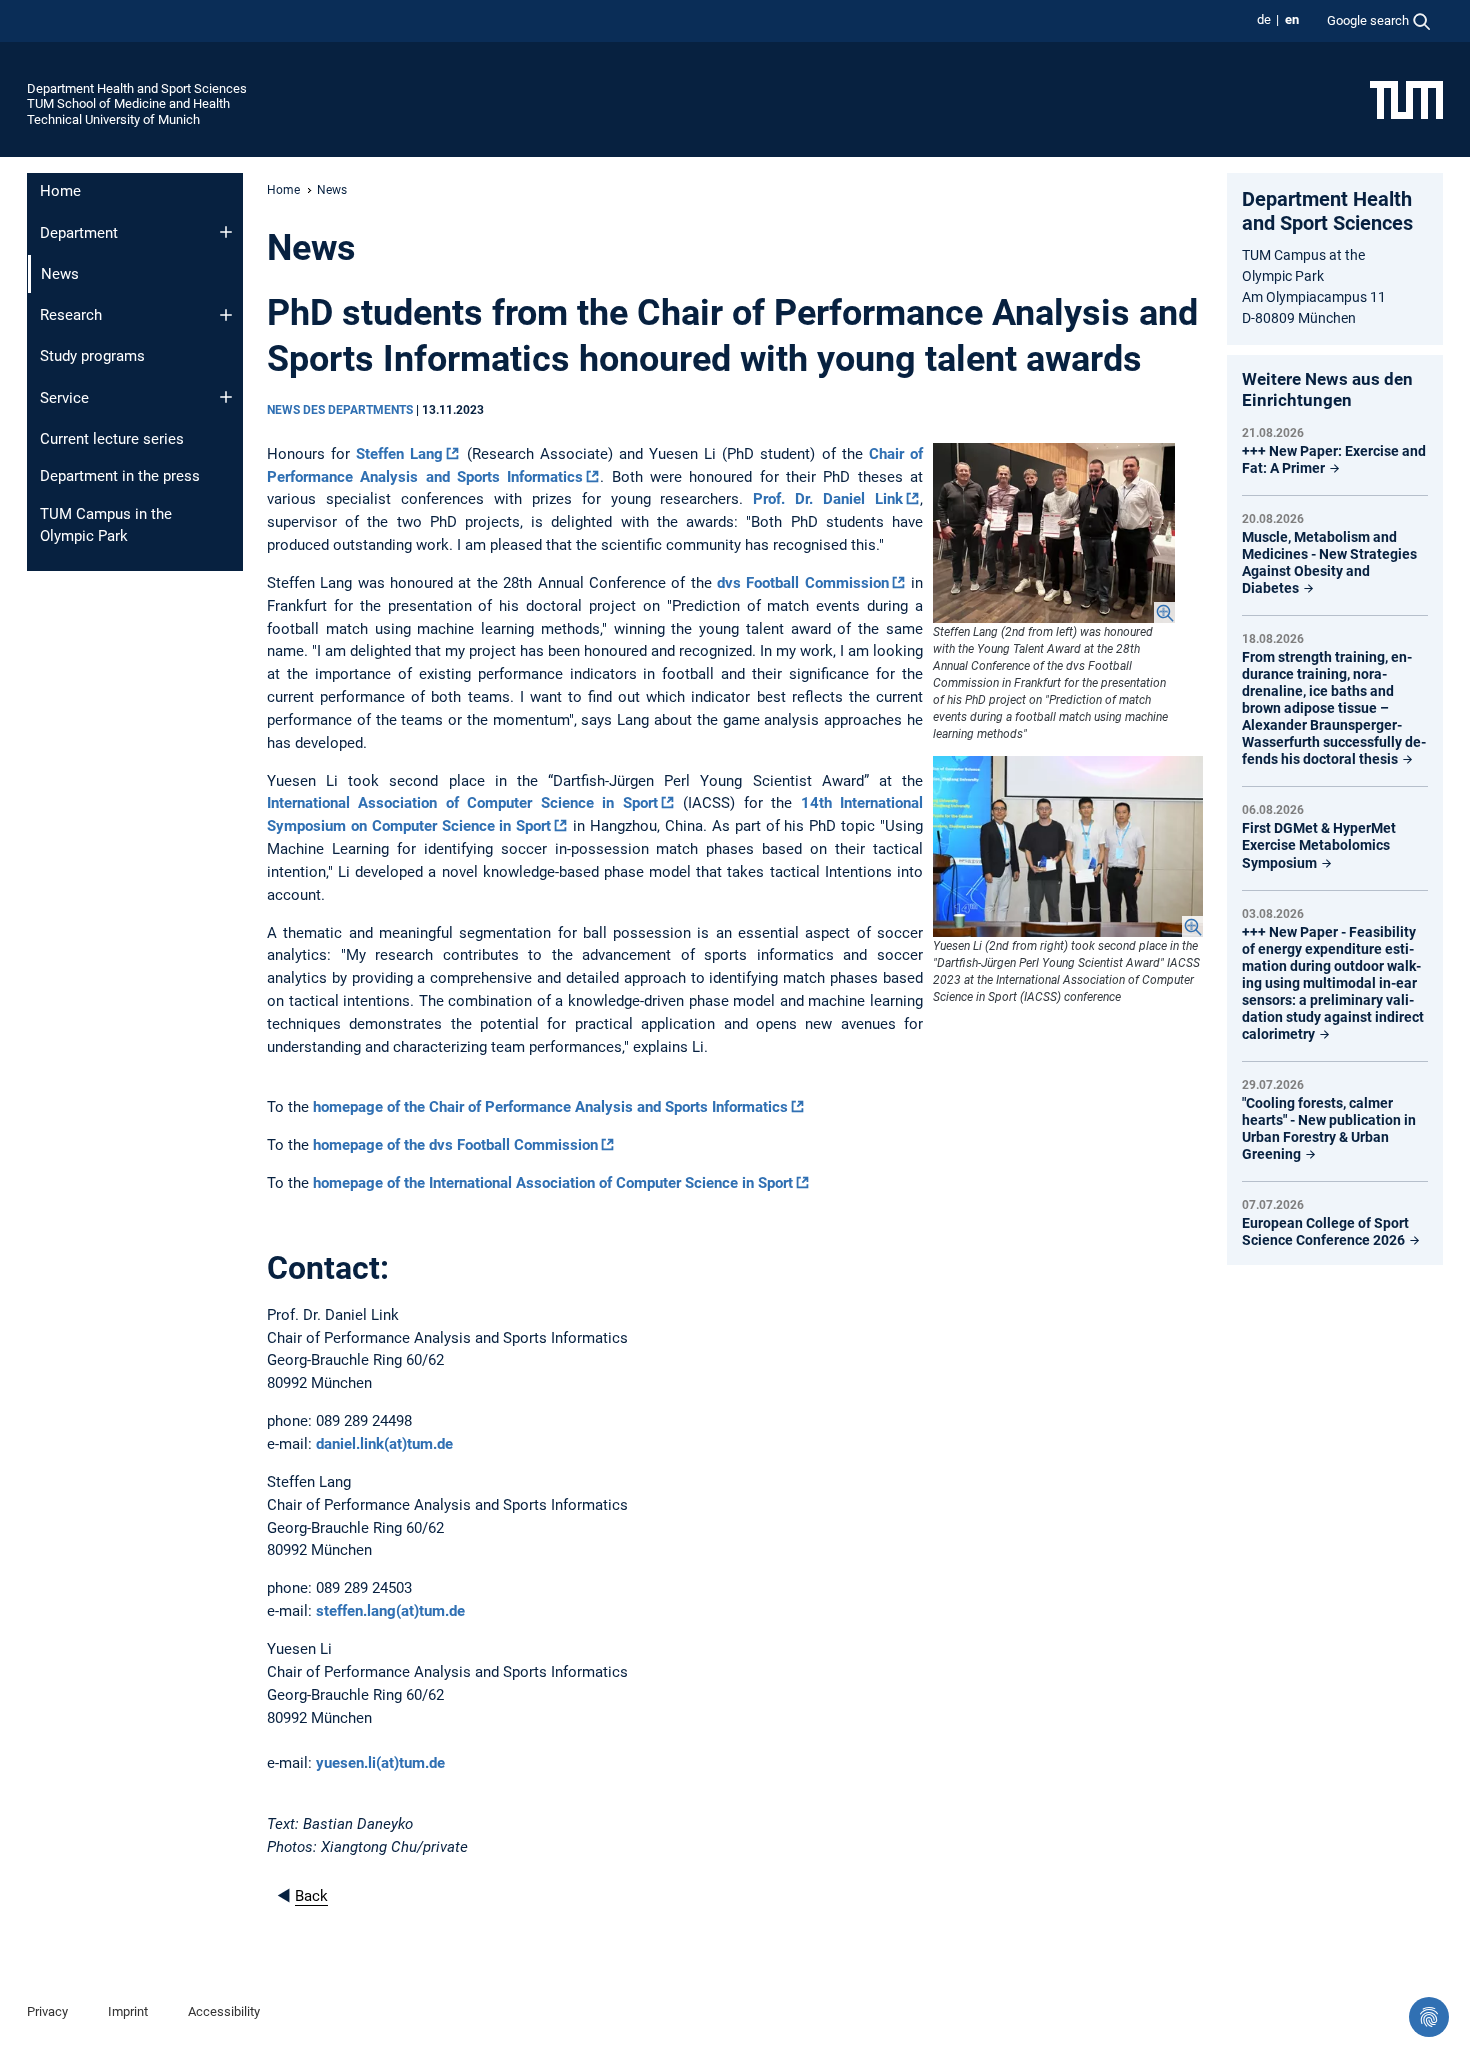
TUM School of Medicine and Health (128, 103)
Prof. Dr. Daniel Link (828, 499)
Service (64, 398)
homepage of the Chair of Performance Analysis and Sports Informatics (550, 1107)
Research (71, 315)
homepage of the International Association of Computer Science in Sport (553, 1183)
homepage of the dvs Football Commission (455, 1145)
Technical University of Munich (113, 119)
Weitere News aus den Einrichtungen (1327, 389)
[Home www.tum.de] (1406, 99)
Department (79, 233)
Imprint (128, 2011)
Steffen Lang (399, 454)
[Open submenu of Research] (226, 315)
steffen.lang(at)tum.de (390, 1611)
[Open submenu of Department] (226, 232)
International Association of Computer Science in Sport (462, 803)
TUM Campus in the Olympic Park (106, 525)
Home (60, 191)
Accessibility (224, 2011)
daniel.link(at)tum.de (384, 1444)
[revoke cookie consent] (1429, 2017)
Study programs (92, 356)
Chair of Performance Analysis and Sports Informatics (595, 465)
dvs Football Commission (803, 583)
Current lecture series (112, 439)
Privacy (47, 2011)
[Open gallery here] (1054, 533)
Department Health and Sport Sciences (137, 88)
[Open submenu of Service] (226, 397)
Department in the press (120, 476)
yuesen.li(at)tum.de (380, 1763)
